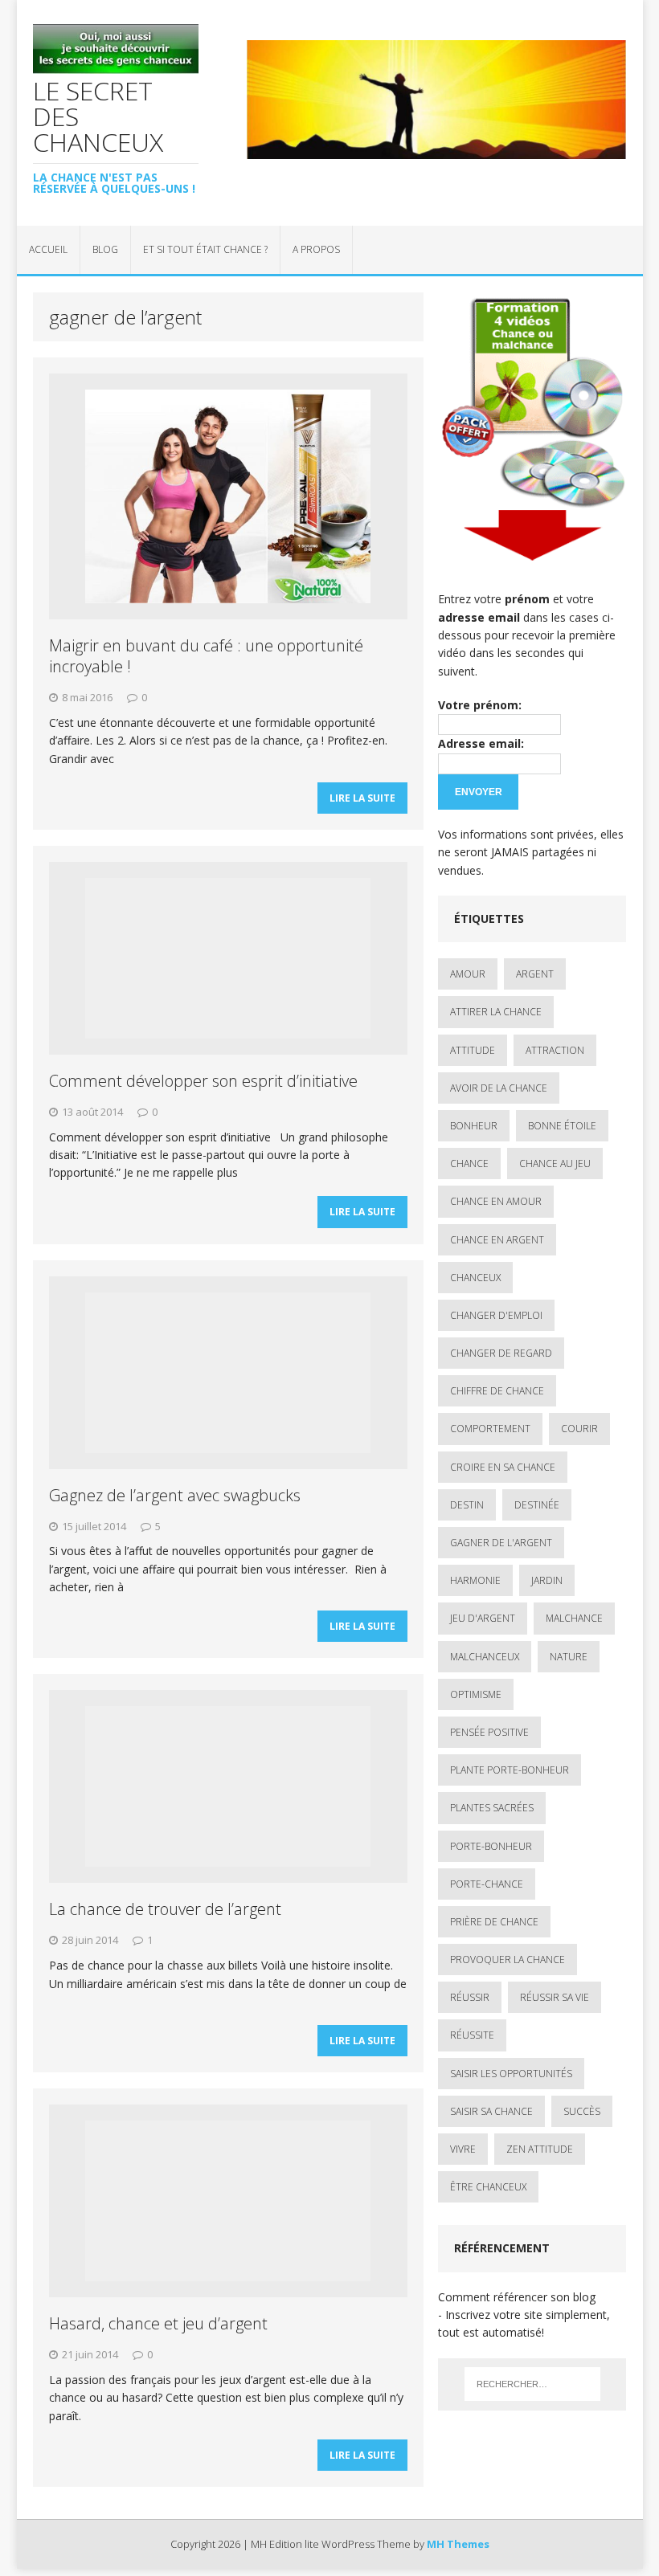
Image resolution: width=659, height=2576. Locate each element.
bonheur (474, 1126)
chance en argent (497, 1240)
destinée (537, 1505)
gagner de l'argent (501, 1543)
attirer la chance (496, 1012)
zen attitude (540, 2149)
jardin (547, 1580)
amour (468, 974)
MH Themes (458, 2544)
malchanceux (485, 1657)
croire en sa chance (503, 1467)
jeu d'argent (483, 1618)
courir (579, 1429)
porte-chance (487, 1884)
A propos (316, 249)
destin (467, 1505)
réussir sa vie (555, 1997)
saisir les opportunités (511, 2074)
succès (582, 2111)
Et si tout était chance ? (205, 249)
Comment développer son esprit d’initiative (203, 1081)
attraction (555, 1050)
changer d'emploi (496, 1315)
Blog (105, 249)
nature (569, 1657)
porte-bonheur (491, 1846)
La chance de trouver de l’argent (165, 1909)
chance (469, 1163)
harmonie (475, 1580)
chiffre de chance (497, 1391)
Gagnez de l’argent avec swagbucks (175, 1495)
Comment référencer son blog (517, 2297)
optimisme (476, 1694)
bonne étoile (562, 1126)
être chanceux (488, 2187)
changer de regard (501, 1353)
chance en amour (496, 1201)
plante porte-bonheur (510, 1770)
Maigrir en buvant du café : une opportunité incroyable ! (206, 656)
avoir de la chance (499, 1088)
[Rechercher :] (532, 2384)
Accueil (48, 249)
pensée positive (489, 1732)
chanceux (475, 1278)
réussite (472, 2035)
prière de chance (494, 1922)
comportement (490, 1429)
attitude (473, 1050)
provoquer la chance (508, 1960)
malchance (574, 1618)
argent (535, 974)
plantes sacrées (492, 1808)
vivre (463, 2149)
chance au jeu (555, 1163)
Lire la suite (362, 798)
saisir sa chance (491, 2111)
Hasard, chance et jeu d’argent (158, 2323)
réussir (470, 1997)
